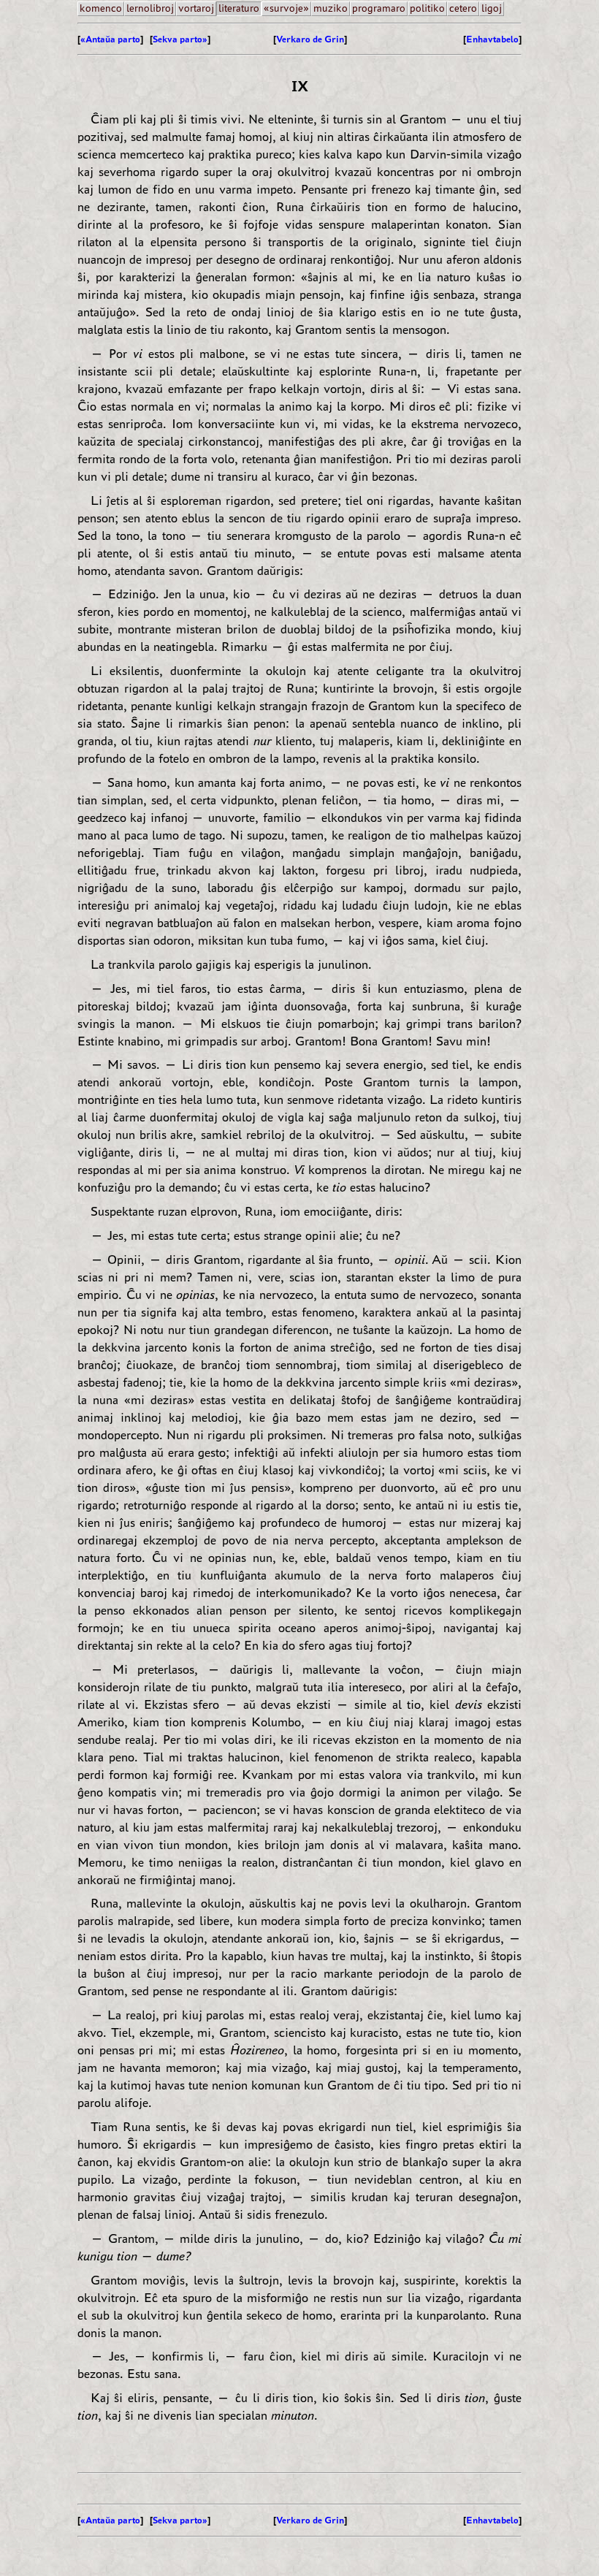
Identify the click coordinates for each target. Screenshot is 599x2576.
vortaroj (196, 8)
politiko (427, 8)
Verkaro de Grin (310, 39)
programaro (379, 8)
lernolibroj (150, 8)
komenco (101, 8)
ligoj (492, 8)
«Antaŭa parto (110, 39)
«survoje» (286, 8)
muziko (331, 8)
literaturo (239, 8)
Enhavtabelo (492, 39)
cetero (463, 8)
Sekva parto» (180, 39)
